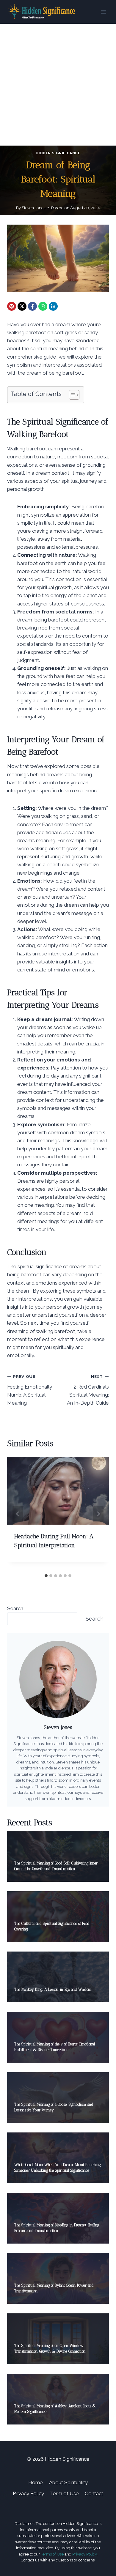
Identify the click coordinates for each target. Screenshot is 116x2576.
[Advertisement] (58, 85)
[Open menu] (103, 12)
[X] (22, 306)
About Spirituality (68, 2482)
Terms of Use (52, 2554)
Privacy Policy (28, 2493)
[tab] (46, 1576)
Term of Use (64, 2493)
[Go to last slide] (18, 1514)
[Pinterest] (12, 306)
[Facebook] (32, 306)
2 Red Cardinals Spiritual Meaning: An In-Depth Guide (88, 1390)
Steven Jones (33, 208)
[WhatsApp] (43, 306)
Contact (94, 2493)
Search (15, 1608)
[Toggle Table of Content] (71, 395)
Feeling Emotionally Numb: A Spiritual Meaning (30, 1390)
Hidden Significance (58, 153)
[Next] (98, 1514)
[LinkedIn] (53, 306)
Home (36, 2482)
